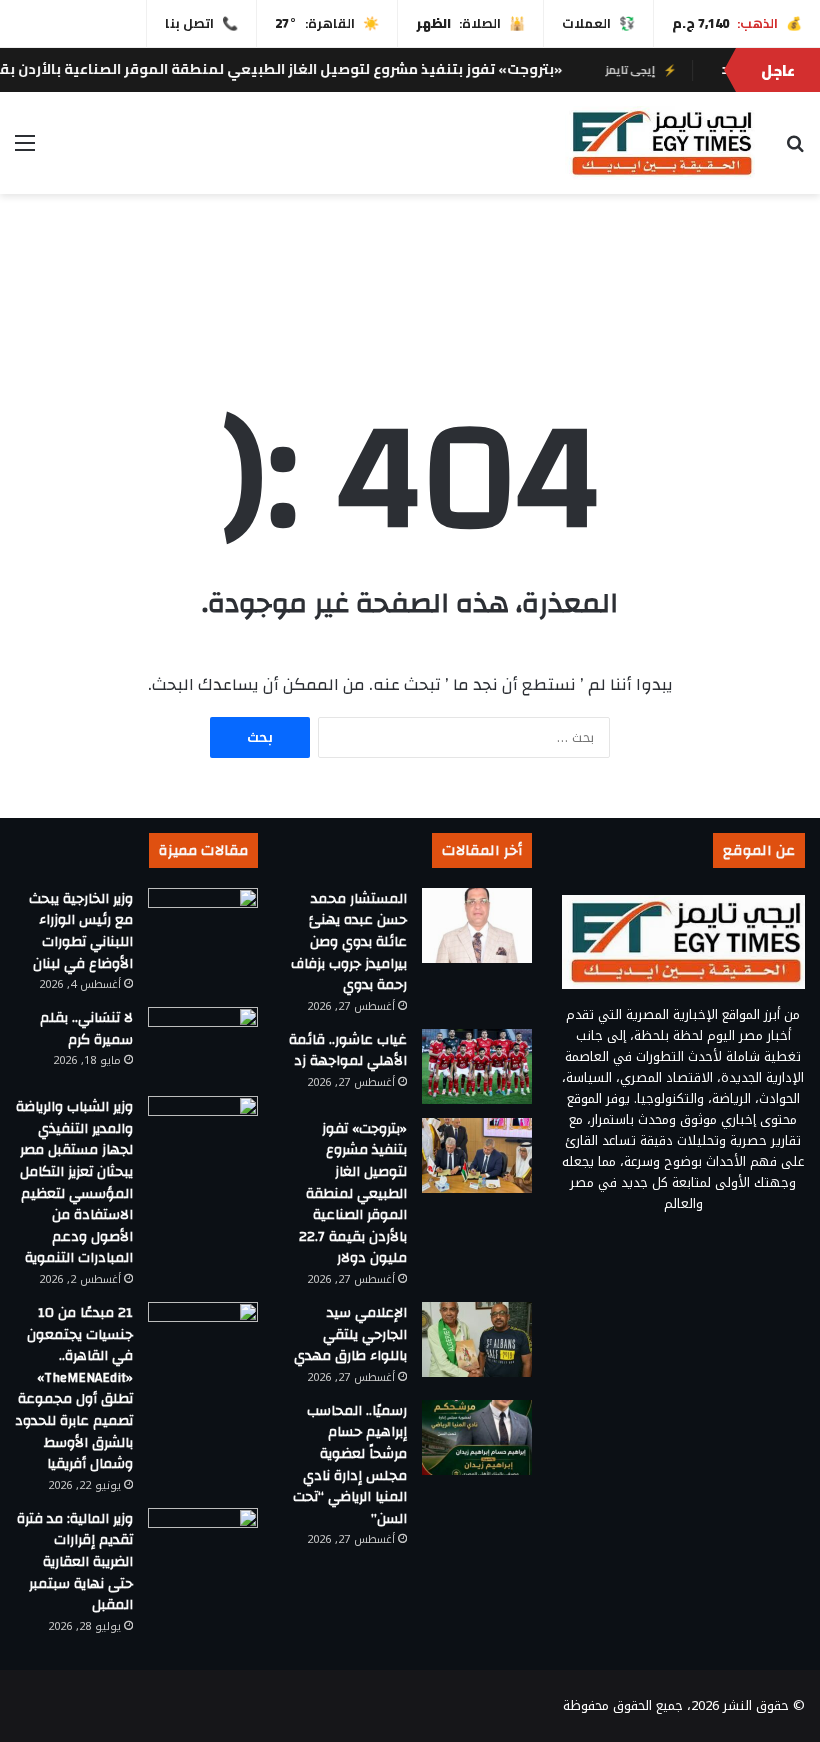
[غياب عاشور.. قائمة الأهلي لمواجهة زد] (477, 1066)
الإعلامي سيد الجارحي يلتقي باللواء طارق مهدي (350, 1334)
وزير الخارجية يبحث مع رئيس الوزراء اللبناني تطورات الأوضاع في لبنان (81, 931)
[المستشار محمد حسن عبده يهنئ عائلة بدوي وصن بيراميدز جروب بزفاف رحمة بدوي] (477, 925)
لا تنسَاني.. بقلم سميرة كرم (86, 1029)
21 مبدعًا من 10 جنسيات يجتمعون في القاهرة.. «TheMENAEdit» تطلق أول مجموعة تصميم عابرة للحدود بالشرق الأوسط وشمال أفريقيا (74, 1388)
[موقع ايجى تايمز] (660, 143)
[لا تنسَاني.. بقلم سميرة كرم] (203, 1044)
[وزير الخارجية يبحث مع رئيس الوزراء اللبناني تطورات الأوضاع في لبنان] (203, 925)
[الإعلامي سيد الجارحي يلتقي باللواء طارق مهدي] (477, 1339)
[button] (789, 294)
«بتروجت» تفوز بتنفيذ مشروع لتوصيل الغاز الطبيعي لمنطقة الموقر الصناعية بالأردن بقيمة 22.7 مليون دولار (353, 1194)
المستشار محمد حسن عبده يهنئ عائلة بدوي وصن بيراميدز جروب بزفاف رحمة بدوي (349, 942)
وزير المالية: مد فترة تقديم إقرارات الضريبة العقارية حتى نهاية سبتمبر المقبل (75, 1562)
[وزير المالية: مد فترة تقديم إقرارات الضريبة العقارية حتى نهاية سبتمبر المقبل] (203, 1545)
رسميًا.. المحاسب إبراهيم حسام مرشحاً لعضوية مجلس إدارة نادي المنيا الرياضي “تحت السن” (350, 1465)
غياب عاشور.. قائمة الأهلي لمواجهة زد (348, 1051)
